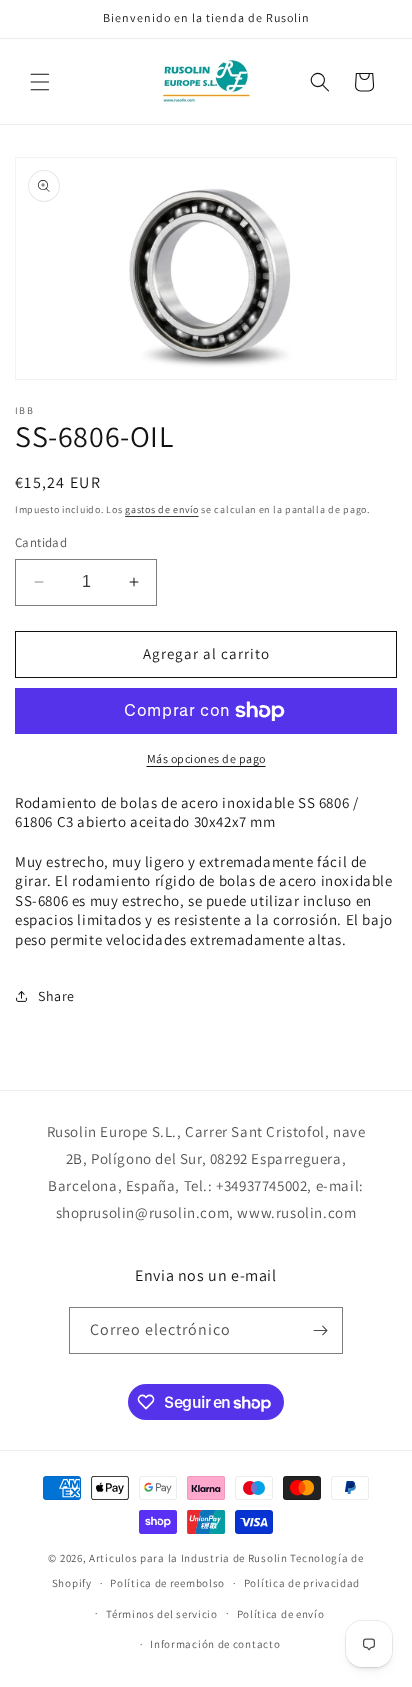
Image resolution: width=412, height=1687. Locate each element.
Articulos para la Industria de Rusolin (188, 1558)
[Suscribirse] (320, 1330)
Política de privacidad (302, 1583)
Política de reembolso (167, 1583)
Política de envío (281, 1614)
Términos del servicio (162, 1614)
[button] (40, 82)
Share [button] (56, 996)
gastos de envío (162, 509)
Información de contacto (215, 1644)
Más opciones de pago (206, 758)
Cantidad (41, 542)
